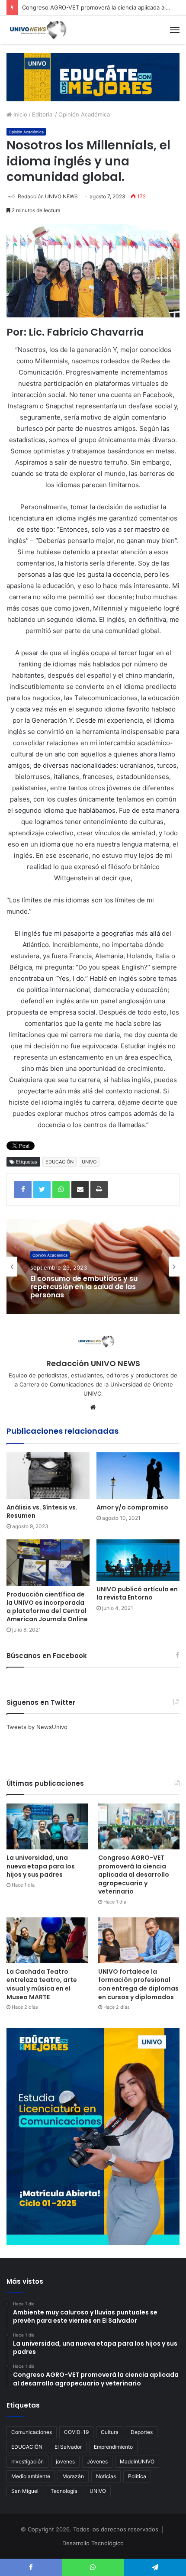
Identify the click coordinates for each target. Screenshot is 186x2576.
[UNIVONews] (37, 30)
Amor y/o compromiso (132, 1507)
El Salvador (68, 2447)
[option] (93, 1267)
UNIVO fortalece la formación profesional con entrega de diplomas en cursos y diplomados (138, 1984)
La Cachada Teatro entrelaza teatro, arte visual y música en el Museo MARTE (42, 1984)
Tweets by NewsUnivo (37, 1727)
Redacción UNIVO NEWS (48, 196)
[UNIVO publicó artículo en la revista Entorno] (138, 1560)
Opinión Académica (84, 114)
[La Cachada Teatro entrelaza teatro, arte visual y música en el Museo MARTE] (47, 1940)
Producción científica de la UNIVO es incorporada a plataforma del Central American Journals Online (47, 1607)
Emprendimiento (113, 2447)
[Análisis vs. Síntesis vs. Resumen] (48, 1476)
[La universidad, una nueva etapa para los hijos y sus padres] (47, 1826)
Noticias (106, 2476)
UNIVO (89, 1162)
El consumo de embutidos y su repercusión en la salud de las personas (84, 1287)
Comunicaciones (32, 2432)
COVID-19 (76, 2432)
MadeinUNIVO (137, 2461)
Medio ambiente (31, 2476)
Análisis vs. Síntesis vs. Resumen (42, 1511)
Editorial (43, 114)
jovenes (65, 2461)
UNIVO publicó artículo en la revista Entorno (137, 1593)
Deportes (142, 2432)
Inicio (19, 114)
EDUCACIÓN (59, 1162)
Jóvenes (97, 2461)
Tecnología (64, 2491)
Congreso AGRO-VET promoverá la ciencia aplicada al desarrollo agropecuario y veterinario (134, 1875)
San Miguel (25, 2491)
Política (137, 2476)
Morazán (73, 2476)
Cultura (110, 2432)
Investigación (27, 2461)
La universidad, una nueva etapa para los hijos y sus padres (41, 1866)
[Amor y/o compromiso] (138, 1476)
